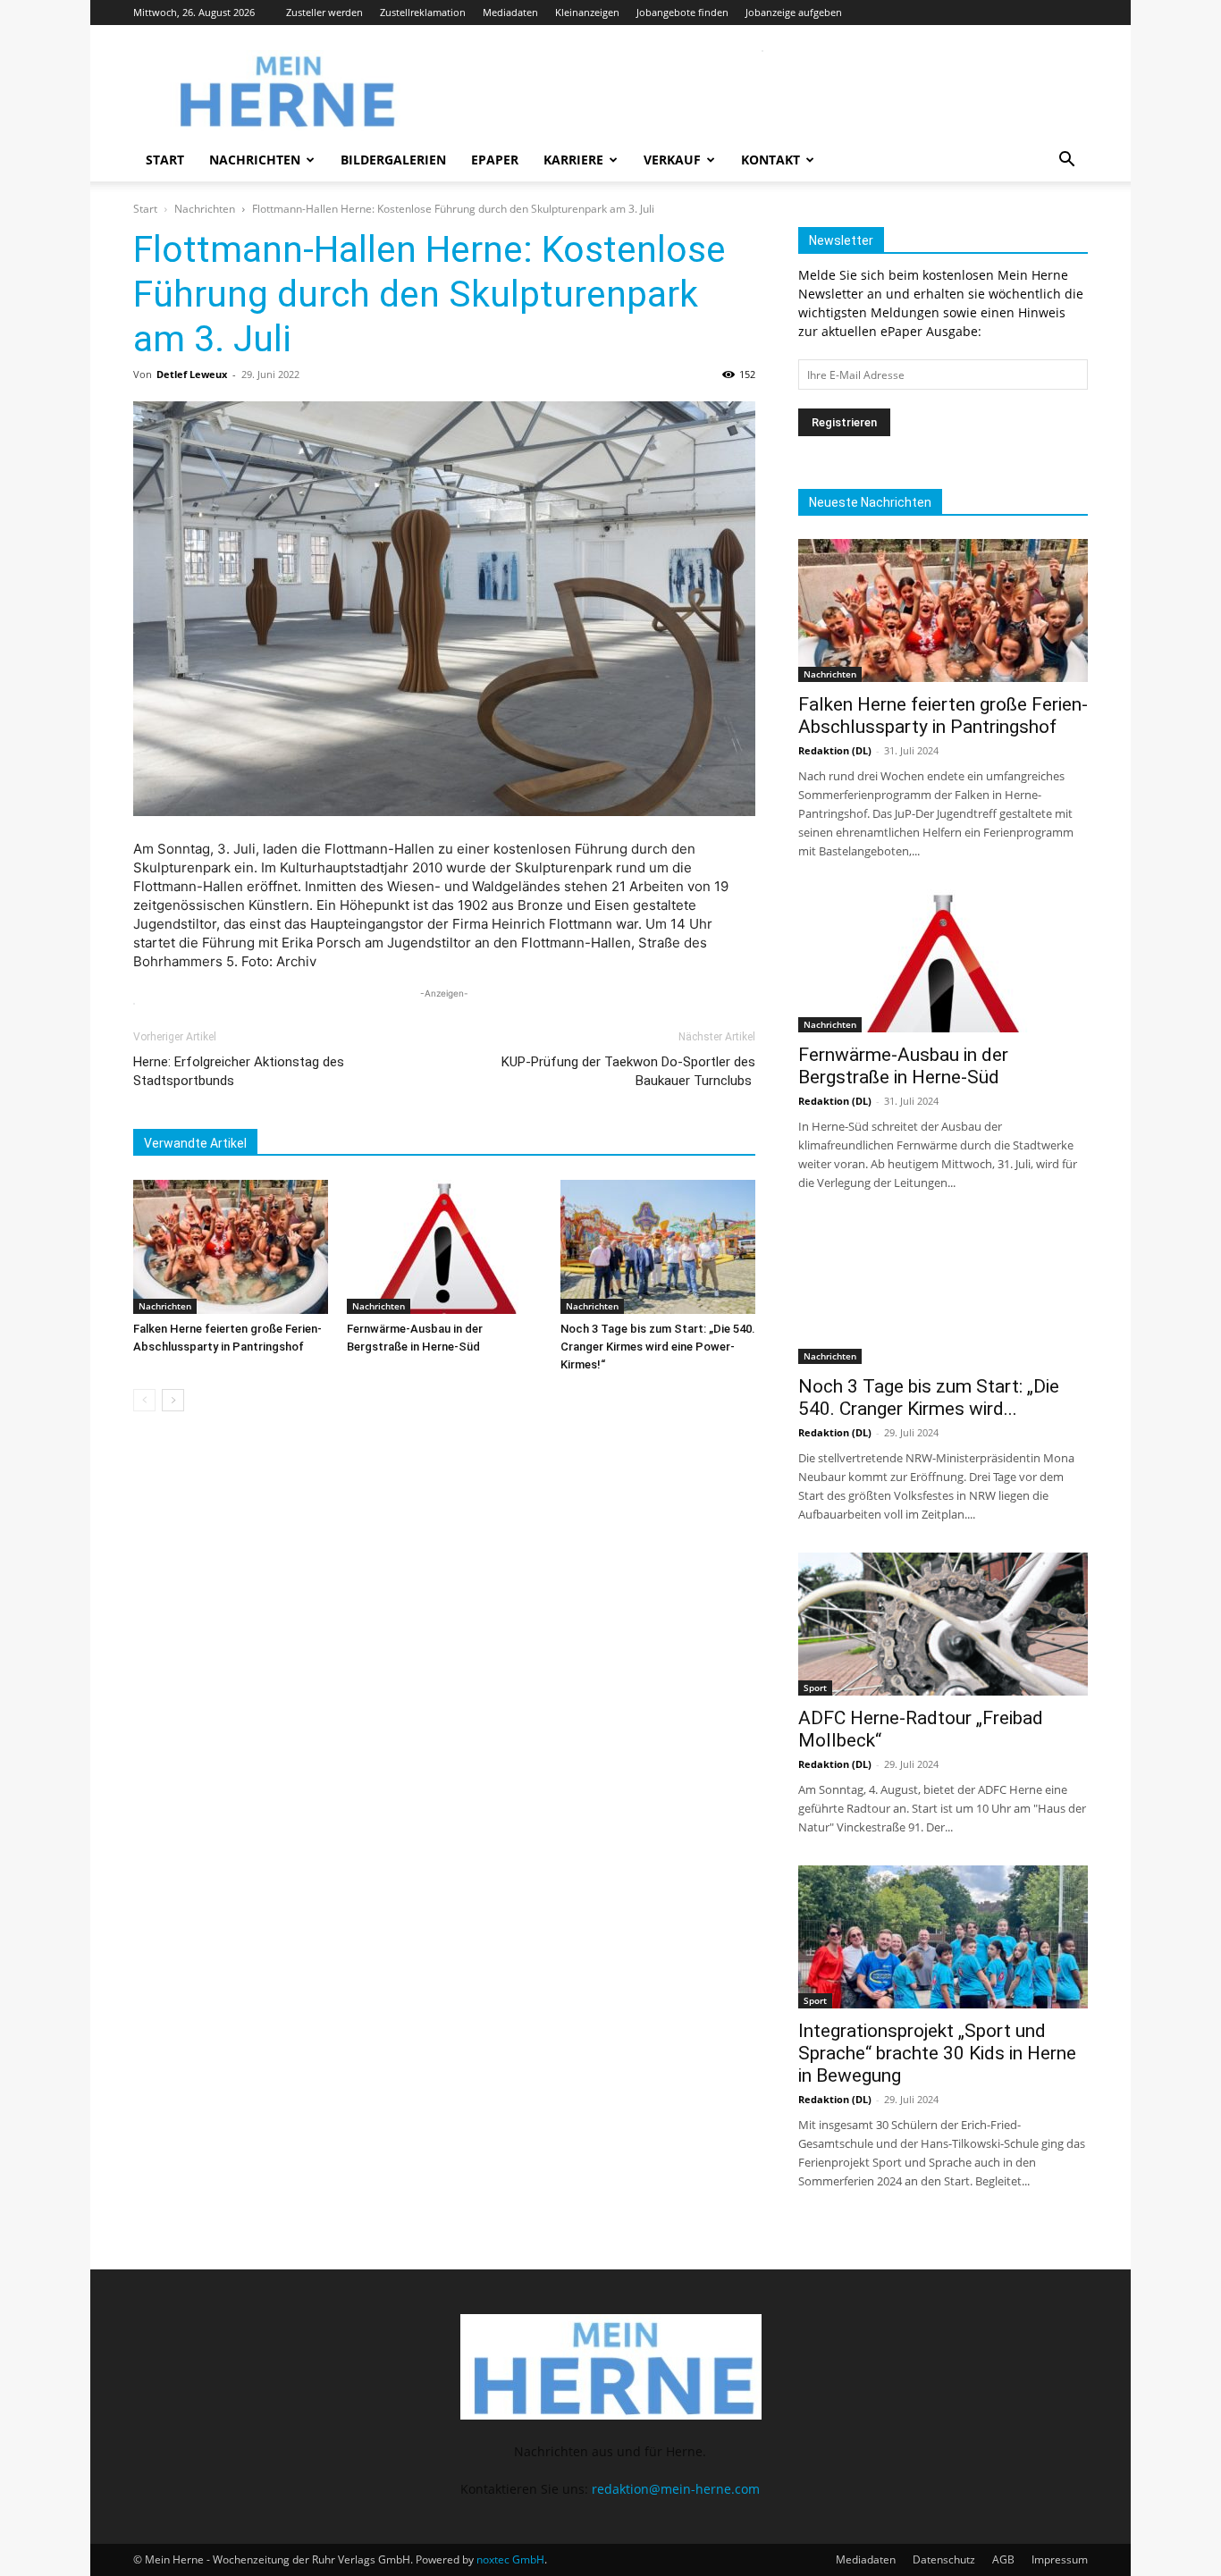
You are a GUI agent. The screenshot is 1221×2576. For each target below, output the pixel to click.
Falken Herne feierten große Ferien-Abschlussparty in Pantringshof (943, 716)
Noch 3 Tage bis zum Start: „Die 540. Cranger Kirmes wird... (929, 1397)
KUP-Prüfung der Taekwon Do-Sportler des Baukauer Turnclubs (628, 1071)
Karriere (573, 160)
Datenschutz (944, 2559)
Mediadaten (510, 12)
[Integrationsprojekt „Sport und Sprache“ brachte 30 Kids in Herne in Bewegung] (943, 1937)
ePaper (495, 160)
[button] (1066, 161)
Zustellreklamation (423, 12)
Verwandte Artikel (195, 1143)
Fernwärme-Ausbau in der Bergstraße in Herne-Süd (903, 1066)
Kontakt (770, 160)
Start (165, 160)
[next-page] (173, 1400)
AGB (1003, 2559)
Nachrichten (255, 160)
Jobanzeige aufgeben (794, 12)
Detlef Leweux (192, 374)
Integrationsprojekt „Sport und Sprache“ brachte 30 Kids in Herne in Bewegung (937, 2053)
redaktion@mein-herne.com (676, 2489)
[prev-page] (144, 1400)
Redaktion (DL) (835, 750)
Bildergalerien (393, 160)
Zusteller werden (324, 12)
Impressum (1060, 2559)
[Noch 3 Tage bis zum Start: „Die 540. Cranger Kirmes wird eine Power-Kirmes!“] (658, 1247)
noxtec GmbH (510, 2559)
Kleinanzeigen (587, 12)
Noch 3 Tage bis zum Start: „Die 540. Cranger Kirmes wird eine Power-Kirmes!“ (658, 1347)
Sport (815, 1688)
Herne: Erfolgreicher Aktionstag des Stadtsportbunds (239, 1071)
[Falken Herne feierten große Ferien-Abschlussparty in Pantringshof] (231, 1247)
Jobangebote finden (682, 12)
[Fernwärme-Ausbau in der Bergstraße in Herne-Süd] (444, 1247)
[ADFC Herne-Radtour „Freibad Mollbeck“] (943, 1624)
